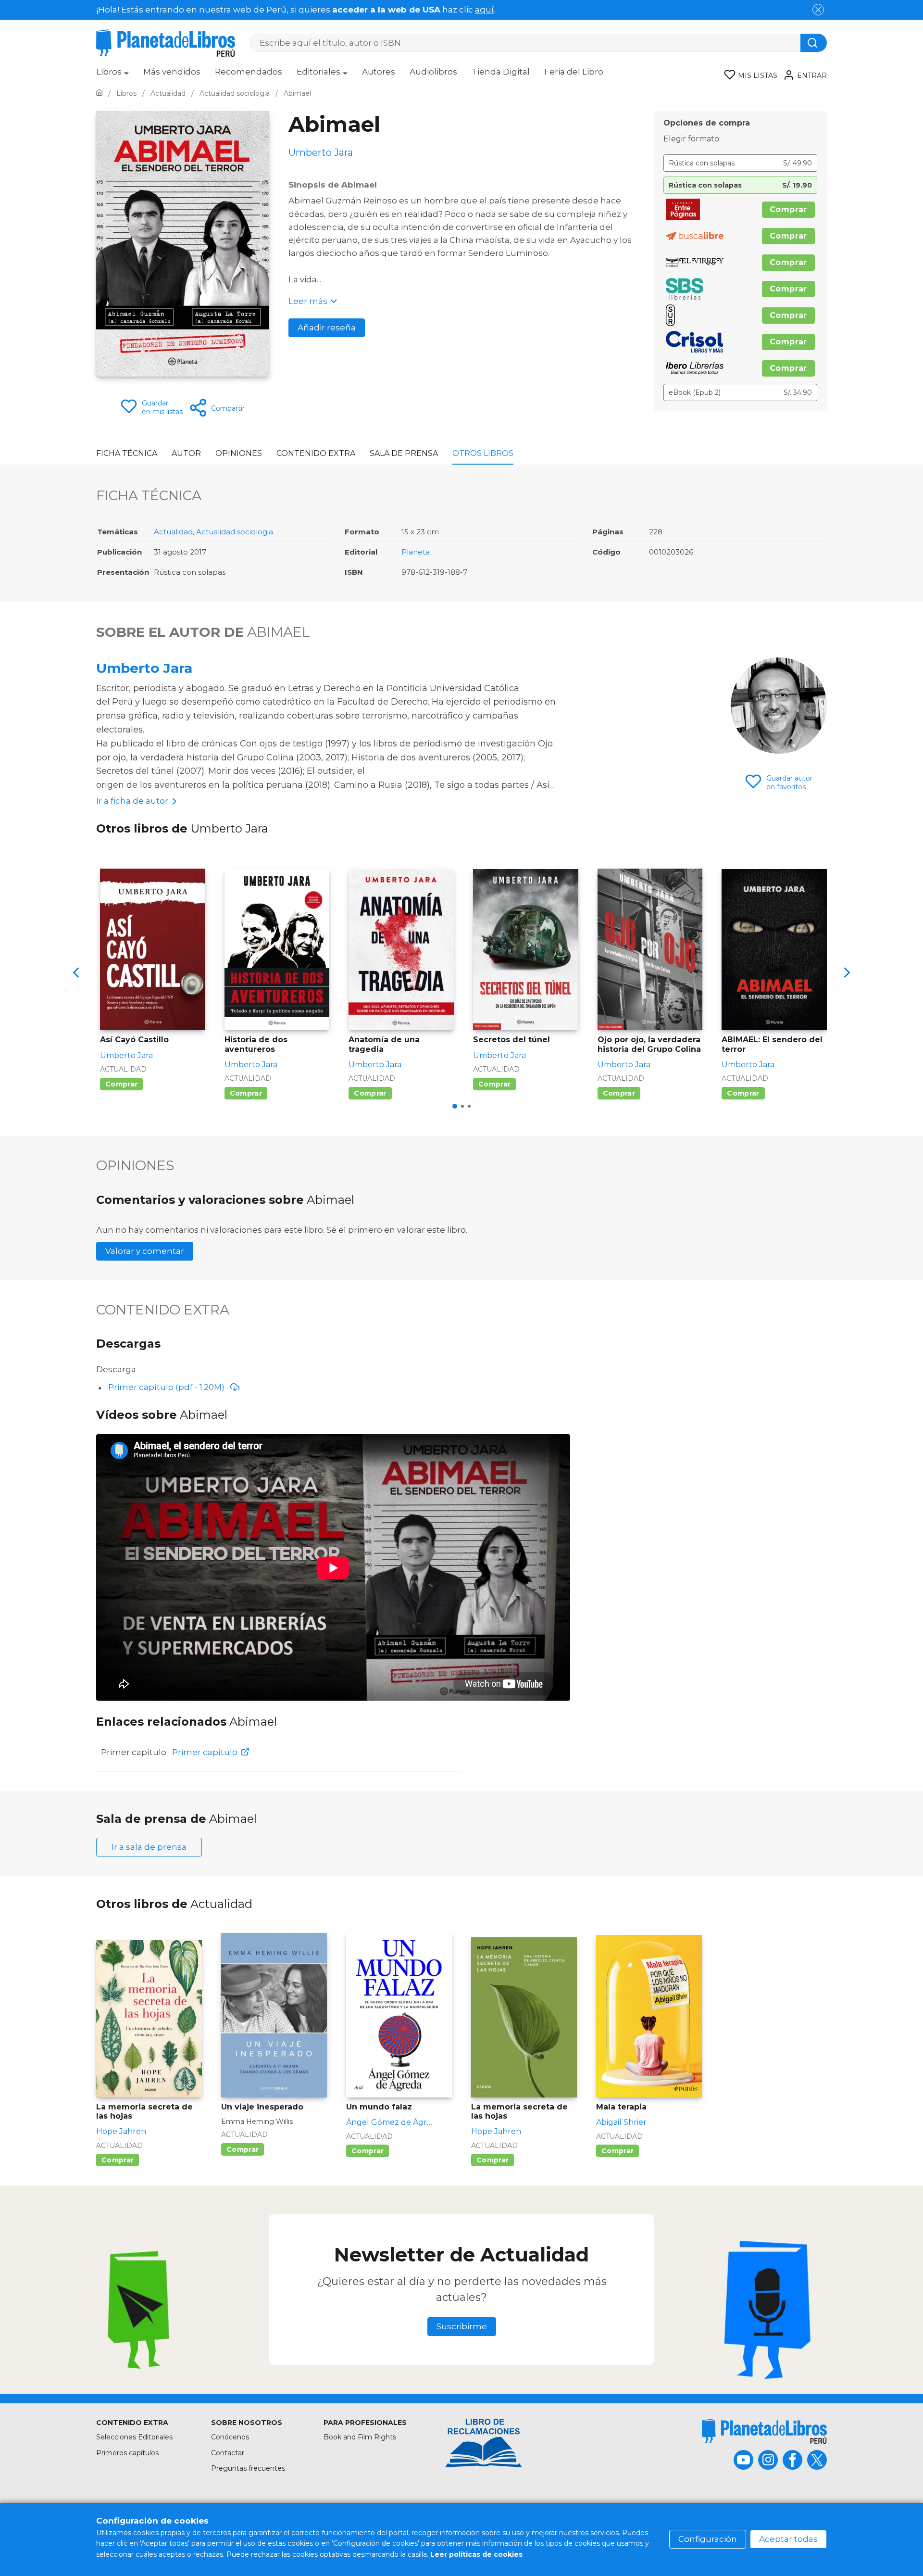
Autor (186, 453)
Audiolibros (433, 72)
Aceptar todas (788, 2539)
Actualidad (173, 532)
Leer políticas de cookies (476, 2554)
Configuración (708, 2539)
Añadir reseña (327, 328)
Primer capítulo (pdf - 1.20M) (166, 1387)
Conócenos (230, 2437)
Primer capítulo (205, 1752)
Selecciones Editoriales (134, 2437)
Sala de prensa (404, 453)
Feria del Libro (574, 72)
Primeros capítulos (127, 2453)
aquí (484, 10)
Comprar (788, 209)
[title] (764, 2431)
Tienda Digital (501, 72)
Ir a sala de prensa (149, 1847)
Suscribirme (462, 2326)
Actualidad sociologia (235, 532)
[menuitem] (112, 75)
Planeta (416, 552)
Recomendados (249, 72)
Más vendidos (172, 72)
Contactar (228, 2453)
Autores (379, 72)
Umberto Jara (144, 668)
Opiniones (239, 453)
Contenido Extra (316, 453)
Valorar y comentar (145, 1251)
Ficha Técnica (127, 453)
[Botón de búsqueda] (814, 43)
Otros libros (483, 453)
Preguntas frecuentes (248, 2468)
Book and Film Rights (360, 2437)
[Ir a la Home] (99, 93)
